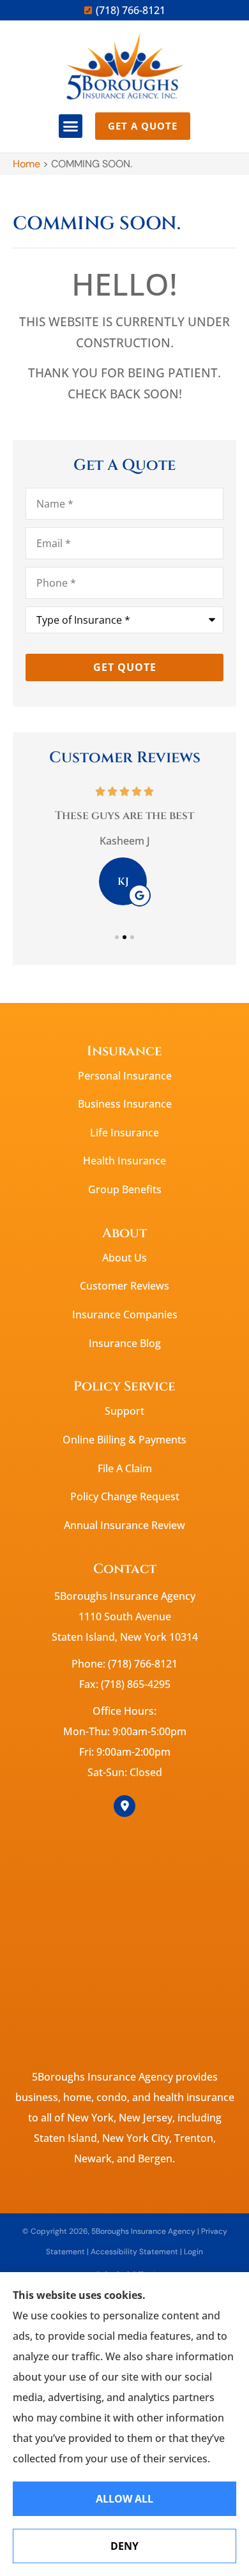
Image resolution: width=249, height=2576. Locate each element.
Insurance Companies (125, 1314)
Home (26, 164)
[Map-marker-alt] (124, 1806)
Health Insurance (124, 1161)
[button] (71, 126)
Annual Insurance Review (124, 1525)
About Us (124, 1258)
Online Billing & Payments (124, 1440)
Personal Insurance (125, 1076)
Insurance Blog (125, 1343)
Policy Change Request (125, 1496)
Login (193, 2252)
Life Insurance (124, 1133)
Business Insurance (125, 1104)
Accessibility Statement (134, 2252)
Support (124, 1411)
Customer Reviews (124, 1286)
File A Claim (125, 1468)
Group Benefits (125, 1189)
